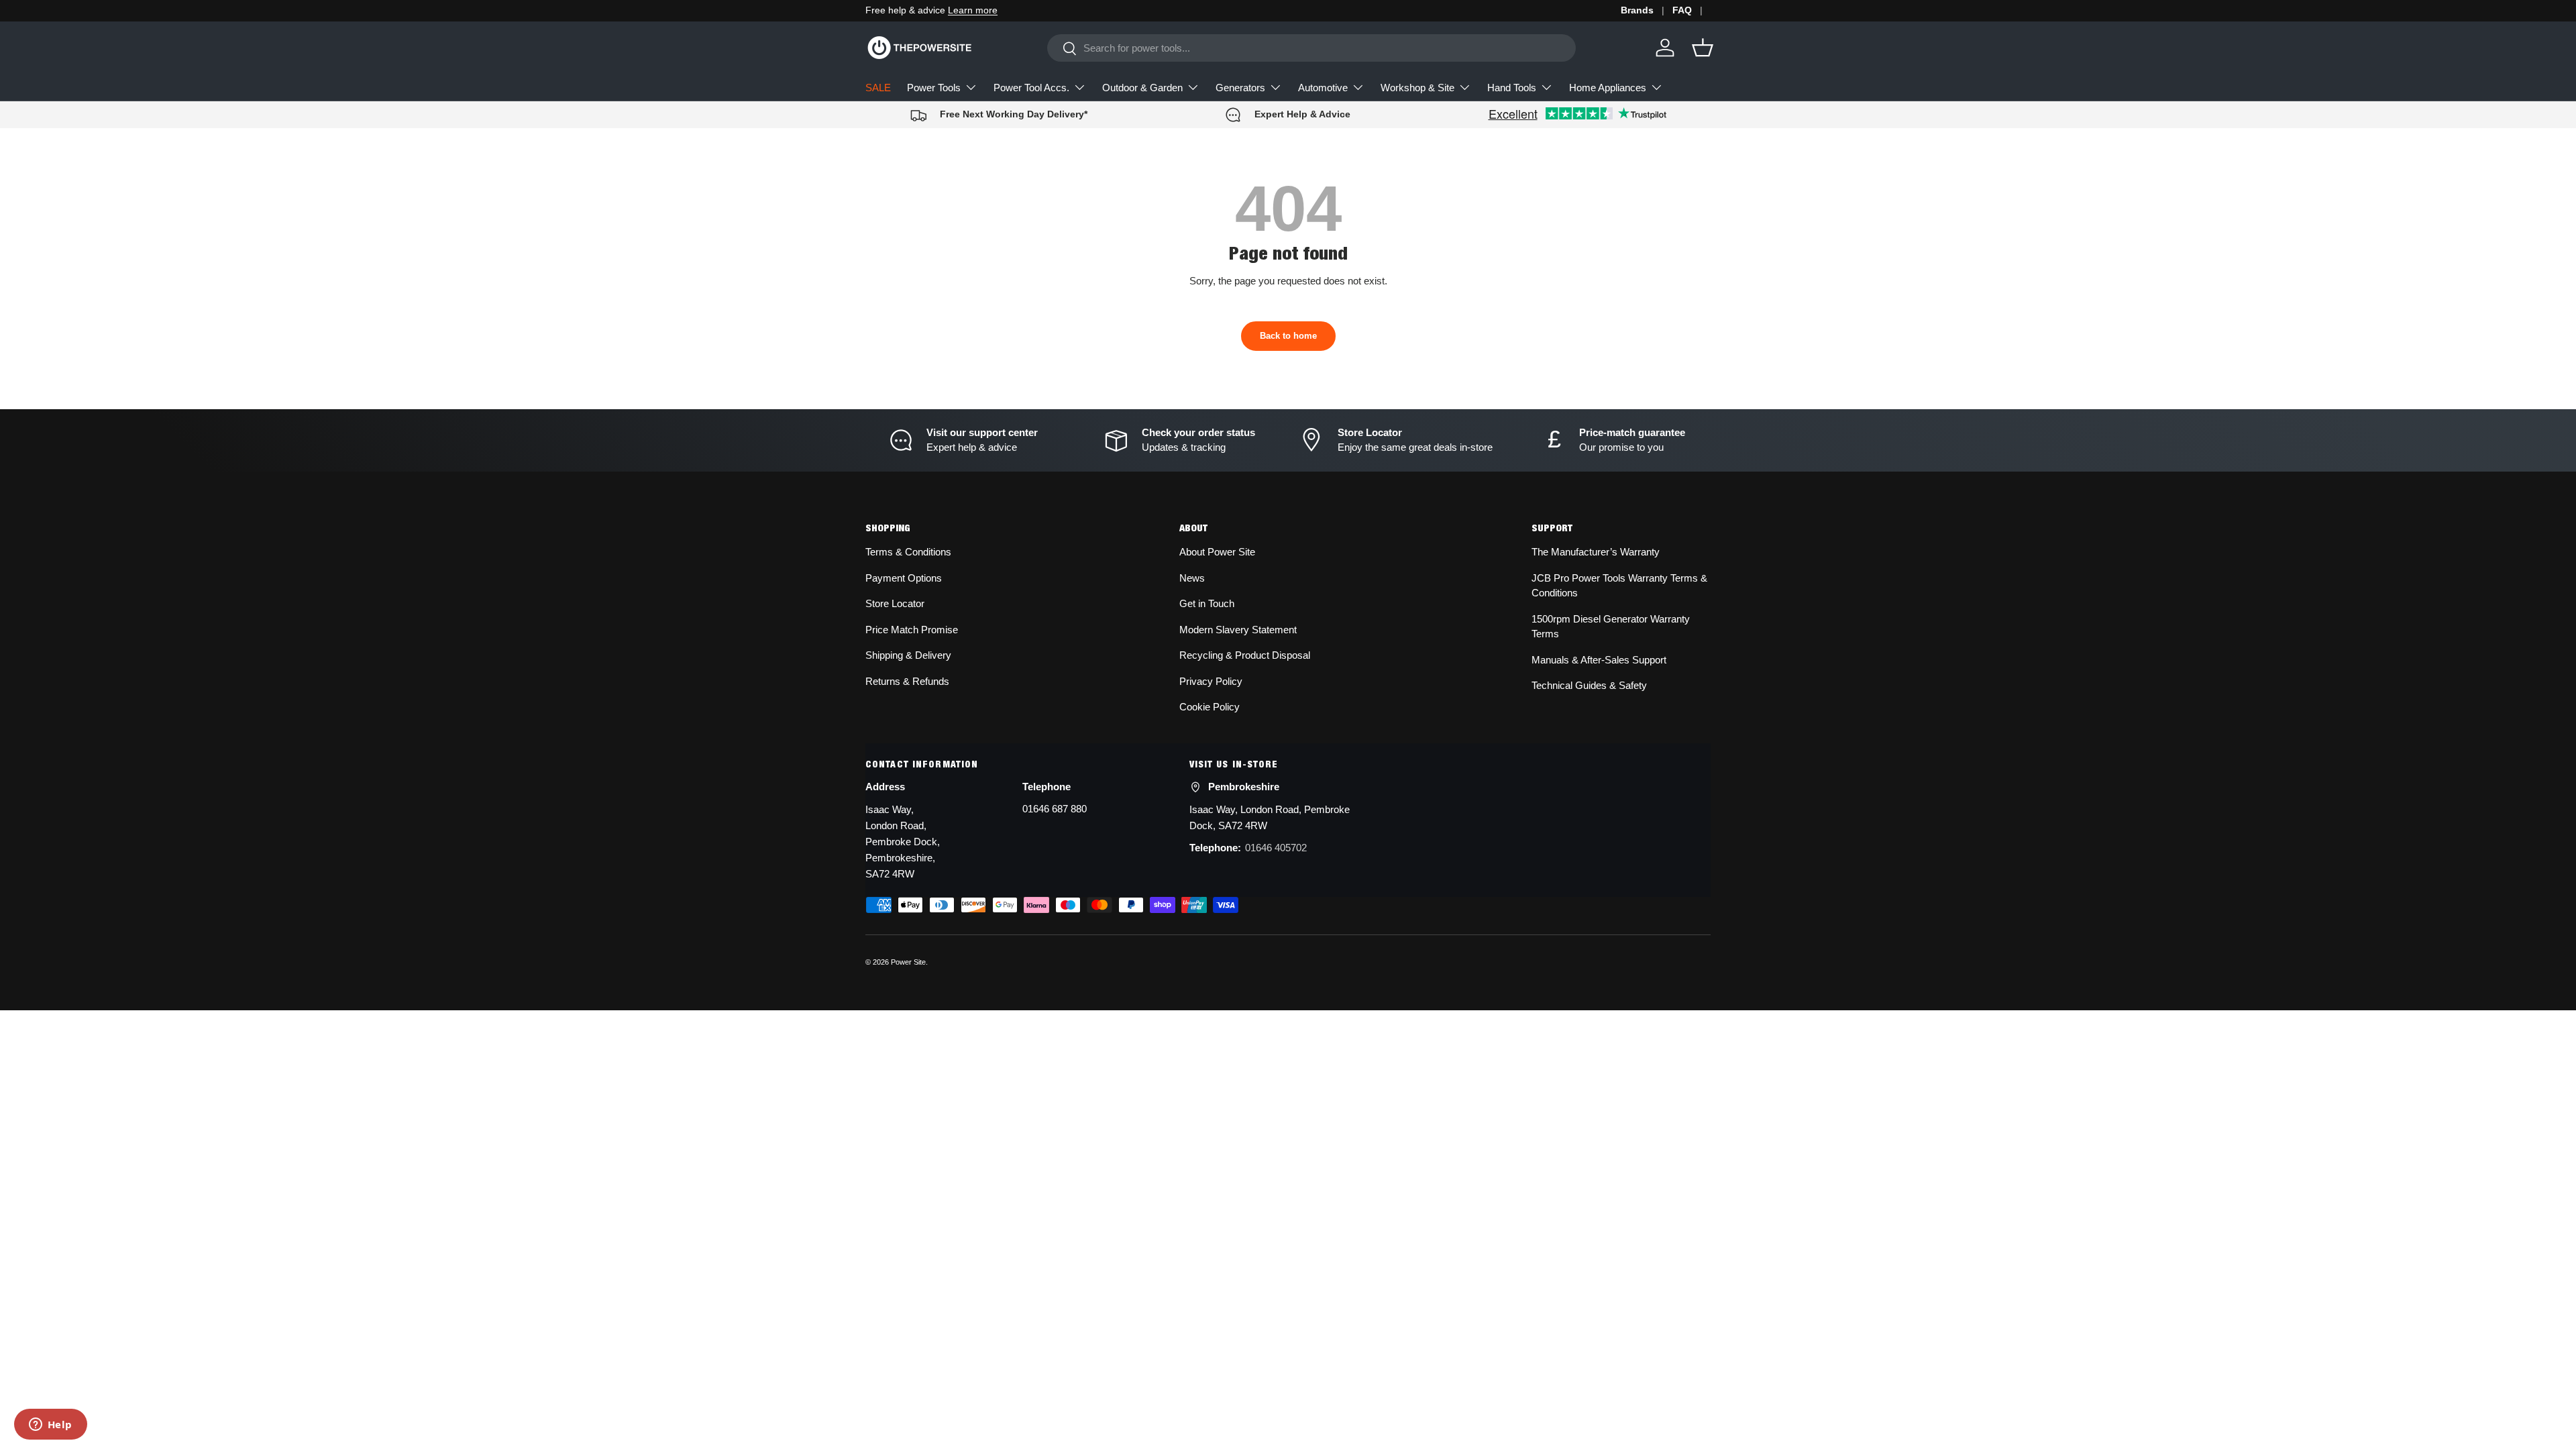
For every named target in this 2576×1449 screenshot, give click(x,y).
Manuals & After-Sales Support (1599, 660)
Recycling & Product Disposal (1245, 655)
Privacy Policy (1211, 681)
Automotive (1323, 88)
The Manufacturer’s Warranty (1596, 552)
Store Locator (895, 603)
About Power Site (1217, 552)
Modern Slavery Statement (1238, 630)
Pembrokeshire (1244, 787)
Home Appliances (1608, 88)
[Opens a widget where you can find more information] (50, 1426)
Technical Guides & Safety (1589, 685)
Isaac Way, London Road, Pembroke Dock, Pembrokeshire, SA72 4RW (903, 842)
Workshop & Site (1417, 88)
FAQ (1682, 10)
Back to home (1288, 336)
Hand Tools (1512, 88)
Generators (1240, 88)
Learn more (973, 10)
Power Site (908, 962)
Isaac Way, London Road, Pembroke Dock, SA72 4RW (1270, 817)
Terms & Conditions (908, 552)
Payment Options (904, 578)
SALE (878, 88)
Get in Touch (1207, 603)
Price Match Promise (912, 630)
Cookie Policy (1210, 707)
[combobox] (1311, 48)
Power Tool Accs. (1031, 88)
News (1192, 578)
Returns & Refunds (907, 681)
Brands (1637, 10)
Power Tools (934, 88)
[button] (1703, 48)
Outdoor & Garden (1142, 88)
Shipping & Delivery (908, 655)
